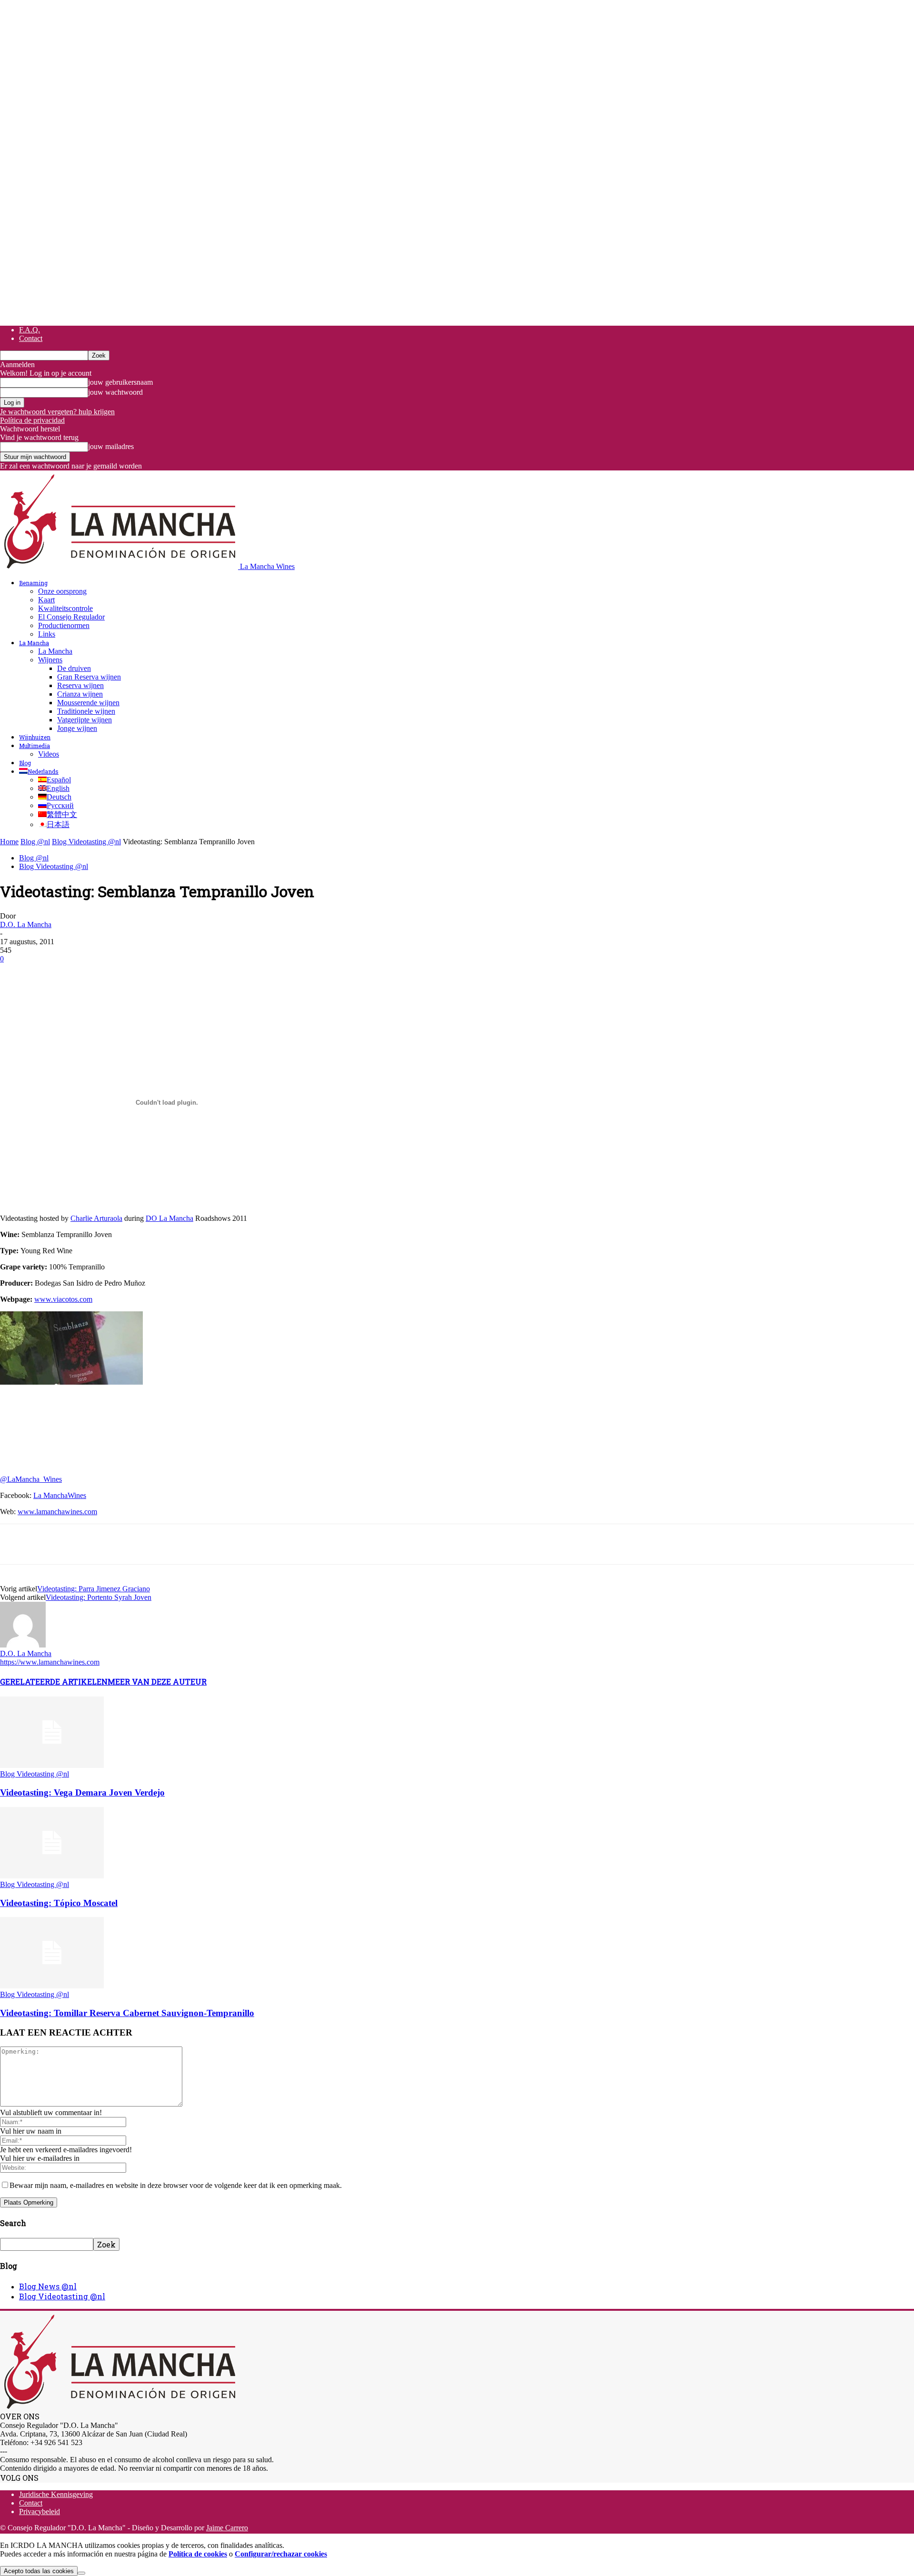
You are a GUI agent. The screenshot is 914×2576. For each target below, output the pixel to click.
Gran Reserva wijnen (89, 677)
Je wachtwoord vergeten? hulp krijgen (57, 412)
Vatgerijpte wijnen (84, 720)
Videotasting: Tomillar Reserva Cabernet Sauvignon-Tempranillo (127, 2013)
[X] (50, 973)
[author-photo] (23, 1645)
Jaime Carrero (227, 2528)
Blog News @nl (48, 2286)
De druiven (74, 668)
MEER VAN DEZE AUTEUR (157, 1682)
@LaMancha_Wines (31, 1479)
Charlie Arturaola (96, 1218)
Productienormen (64, 625)
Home (9, 842)
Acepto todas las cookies (39, 2571)
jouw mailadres (111, 446)
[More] (188, 973)
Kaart (46, 600)
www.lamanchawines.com (57, 1512)
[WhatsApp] (119, 973)
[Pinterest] (84, 973)
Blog (25, 763)
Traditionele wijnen (86, 711)
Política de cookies (198, 2554)
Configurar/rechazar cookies (281, 2554)
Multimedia (35, 746)
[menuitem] (39, 771)
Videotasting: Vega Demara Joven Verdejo (82, 1792)
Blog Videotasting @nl (86, 842)
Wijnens (50, 660)
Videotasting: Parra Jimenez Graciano (94, 1589)
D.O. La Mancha (26, 924)
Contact (31, 338)
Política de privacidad (32, 420)
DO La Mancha (169, 1218)
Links (47, 634)
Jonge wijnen (77, 728)
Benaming (33, 583)
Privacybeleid (40, 2511)
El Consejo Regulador (71, 617)
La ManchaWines (60, 1495)
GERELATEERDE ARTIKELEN (54, 1682)
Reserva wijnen (80, 685)
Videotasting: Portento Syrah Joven (99, 1597)
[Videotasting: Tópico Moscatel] (52, 1876)
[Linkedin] (153, 973)
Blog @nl (35, 842)
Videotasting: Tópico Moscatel (59, 1903)
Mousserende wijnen (88, 703)
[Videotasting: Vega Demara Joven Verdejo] (52, 1765)
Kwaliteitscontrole (65, 608)
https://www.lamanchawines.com (50, 1662)
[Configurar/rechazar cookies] (81, 2573)
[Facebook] (16, 973)
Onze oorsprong (62, 591)
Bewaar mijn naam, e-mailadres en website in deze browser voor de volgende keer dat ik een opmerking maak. (176, 2185)
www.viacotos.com (63, 1299)
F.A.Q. (30, 330)
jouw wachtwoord (115, 392)
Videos (49, 754)
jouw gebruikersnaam (120, 382)
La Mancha (34, 643)
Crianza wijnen (80, 694)
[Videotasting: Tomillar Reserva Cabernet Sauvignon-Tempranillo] (52, 1986)
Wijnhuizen (35, 737)
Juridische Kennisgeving (56, 2494)
